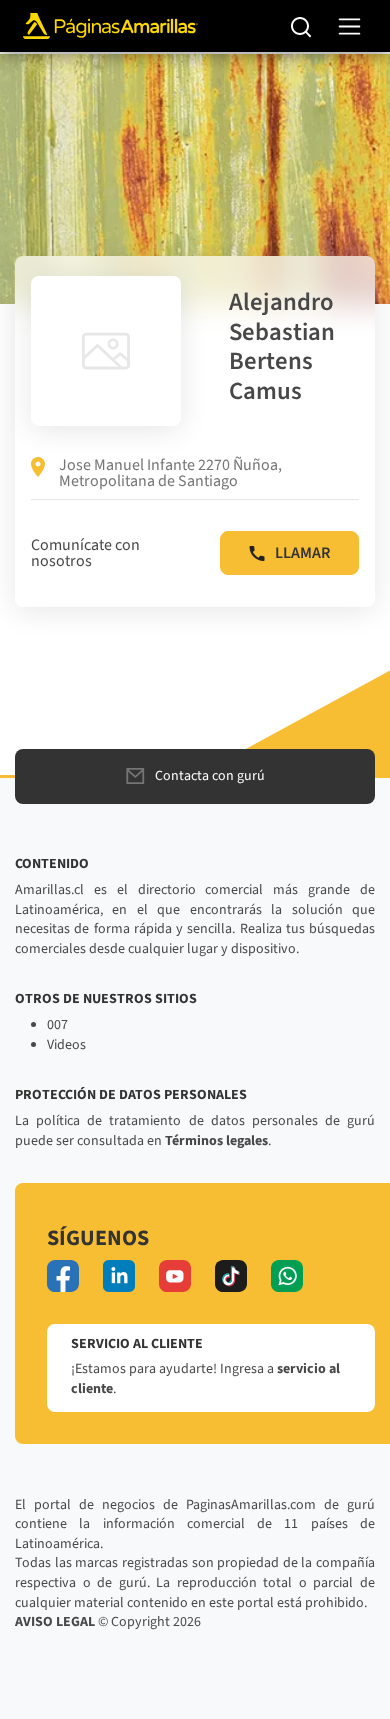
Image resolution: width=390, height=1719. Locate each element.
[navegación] (349, 26)
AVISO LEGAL (55, 1622)
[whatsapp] (287, 1276)
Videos (66, 1045)
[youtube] (175, 1276)
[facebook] (63, 1276)
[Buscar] (301, 26)
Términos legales (216, 1141)
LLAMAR (302, 553)
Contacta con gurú (210, 776)
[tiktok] (231, 1276)
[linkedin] (119, 1276)
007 (57, 1025)
